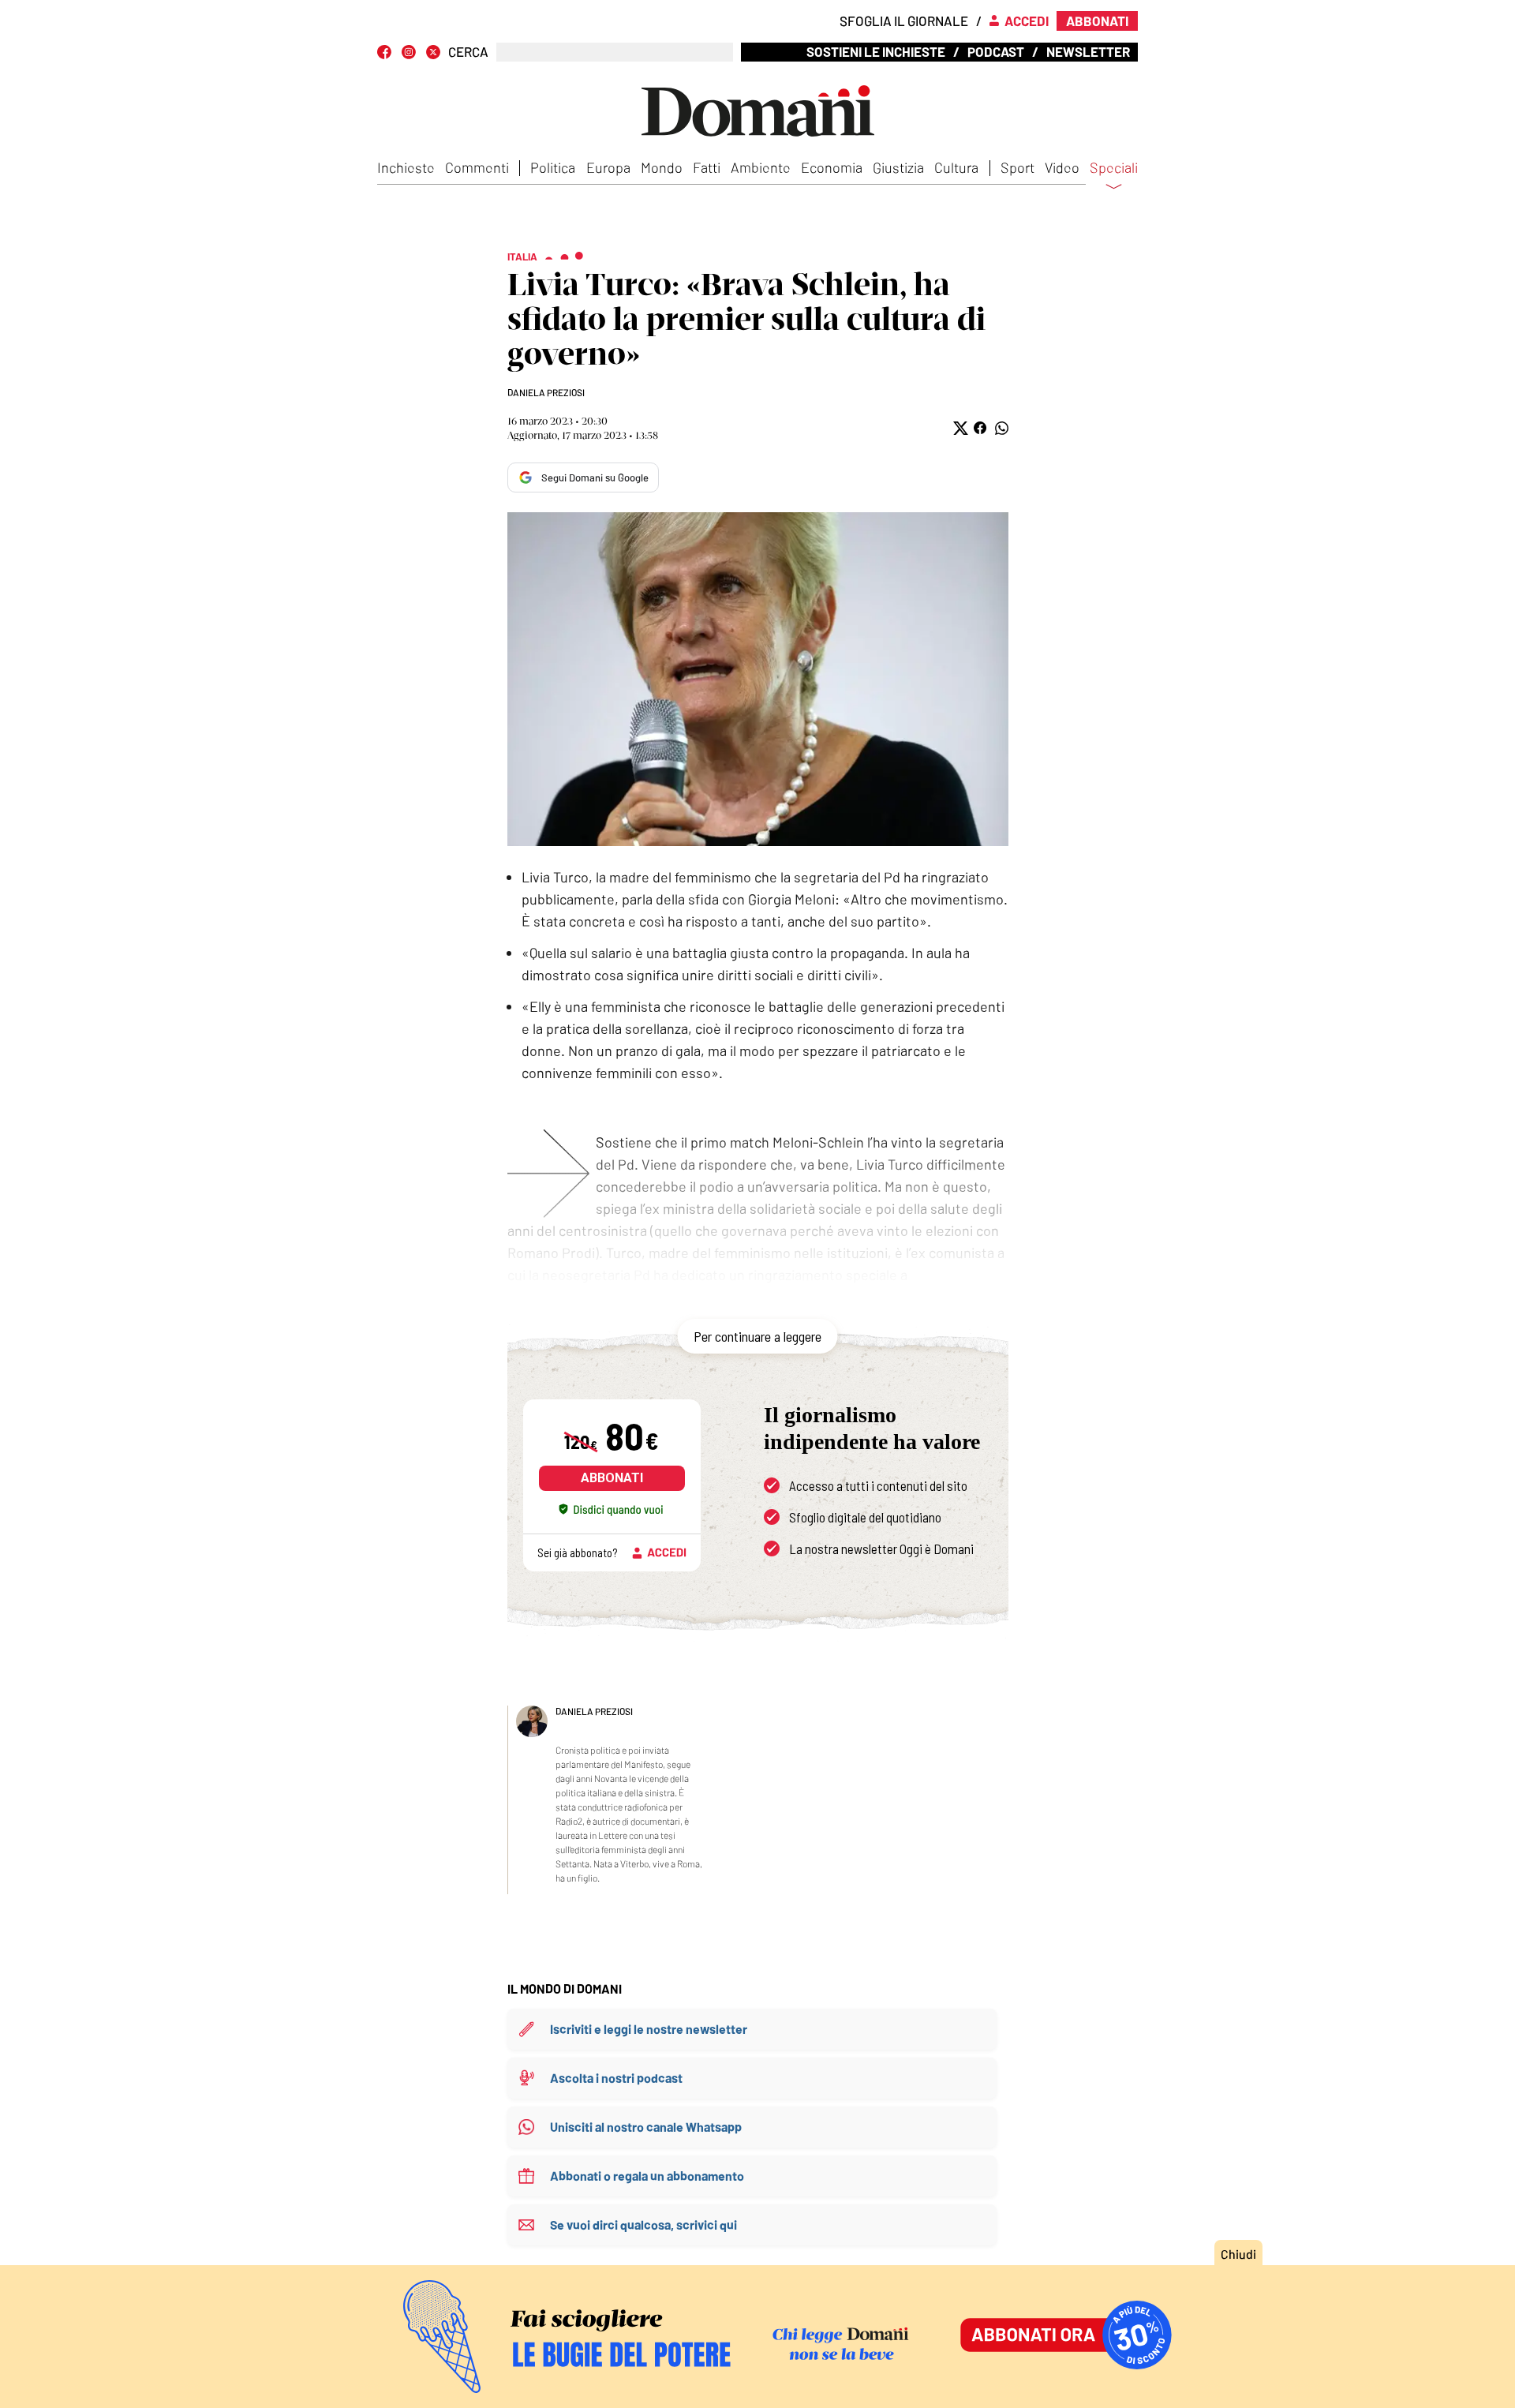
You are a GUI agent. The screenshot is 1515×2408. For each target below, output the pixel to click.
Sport (1017, 167)
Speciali (1114, 168)
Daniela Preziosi (546, 392)
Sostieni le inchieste (876, 51)
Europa (608, 167)
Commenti (477, 167)
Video (1062, 167)
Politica (553, 167)
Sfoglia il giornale (904, 21)
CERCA (468, 52)
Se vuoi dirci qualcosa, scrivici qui (643, 2224)
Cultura (956, 167)
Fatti (707, 167)
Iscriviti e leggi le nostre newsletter (649, 2029)
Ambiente (761, 167)
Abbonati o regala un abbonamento (647, 2176)
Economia (832, 167)
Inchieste (406, 167)
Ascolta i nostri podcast (616, 2078)
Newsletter (1088, 51)
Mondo (662, 167)
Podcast (996, 51)
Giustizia (898, 167)
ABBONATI (612, 1478)
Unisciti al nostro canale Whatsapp (646, 2127)
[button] (959, 428)
